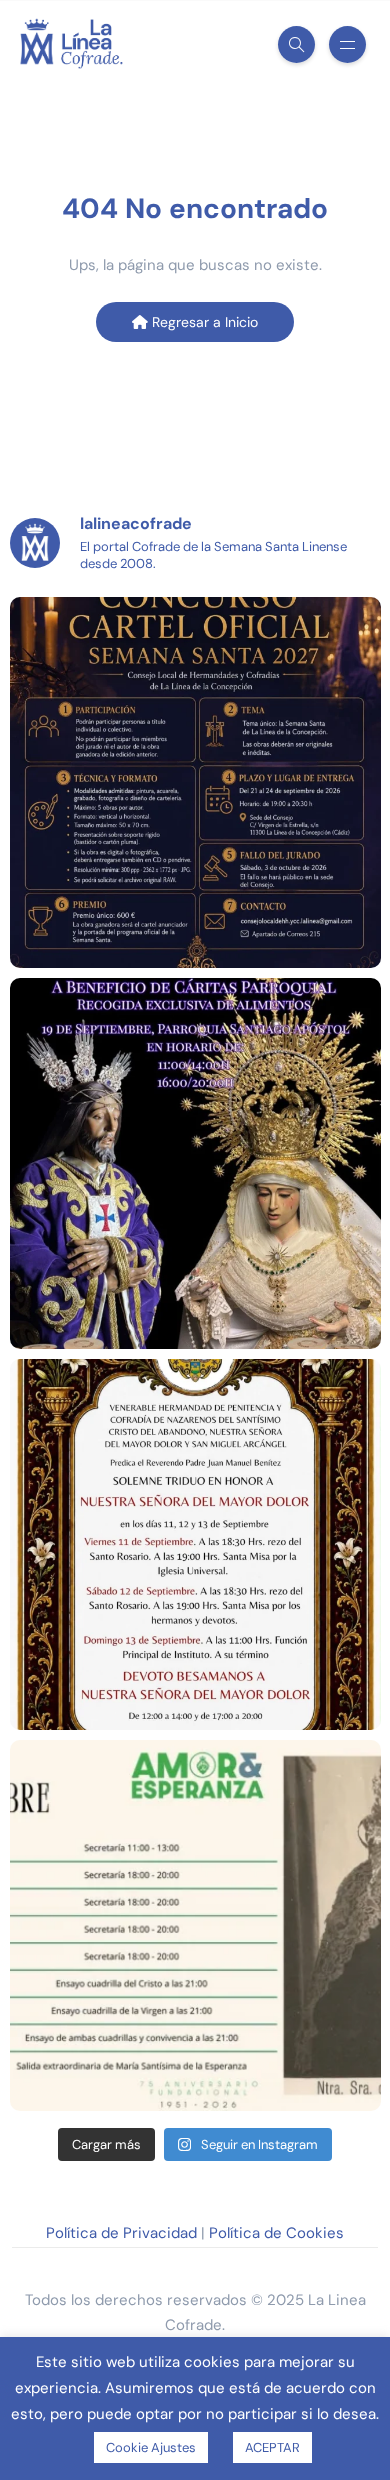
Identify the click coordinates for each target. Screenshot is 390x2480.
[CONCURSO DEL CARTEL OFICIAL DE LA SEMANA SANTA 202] (195, 782)
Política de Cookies (276, 2233)
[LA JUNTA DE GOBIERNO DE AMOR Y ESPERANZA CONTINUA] (195, 1925)
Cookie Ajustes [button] (151, 2447)
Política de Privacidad (121, 2233)
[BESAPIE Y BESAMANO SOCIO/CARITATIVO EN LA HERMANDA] (195, 1163)
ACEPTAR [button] (272, 2447)
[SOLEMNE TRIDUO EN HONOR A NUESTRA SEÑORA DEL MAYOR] (195, 1544)
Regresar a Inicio (203, 322)
